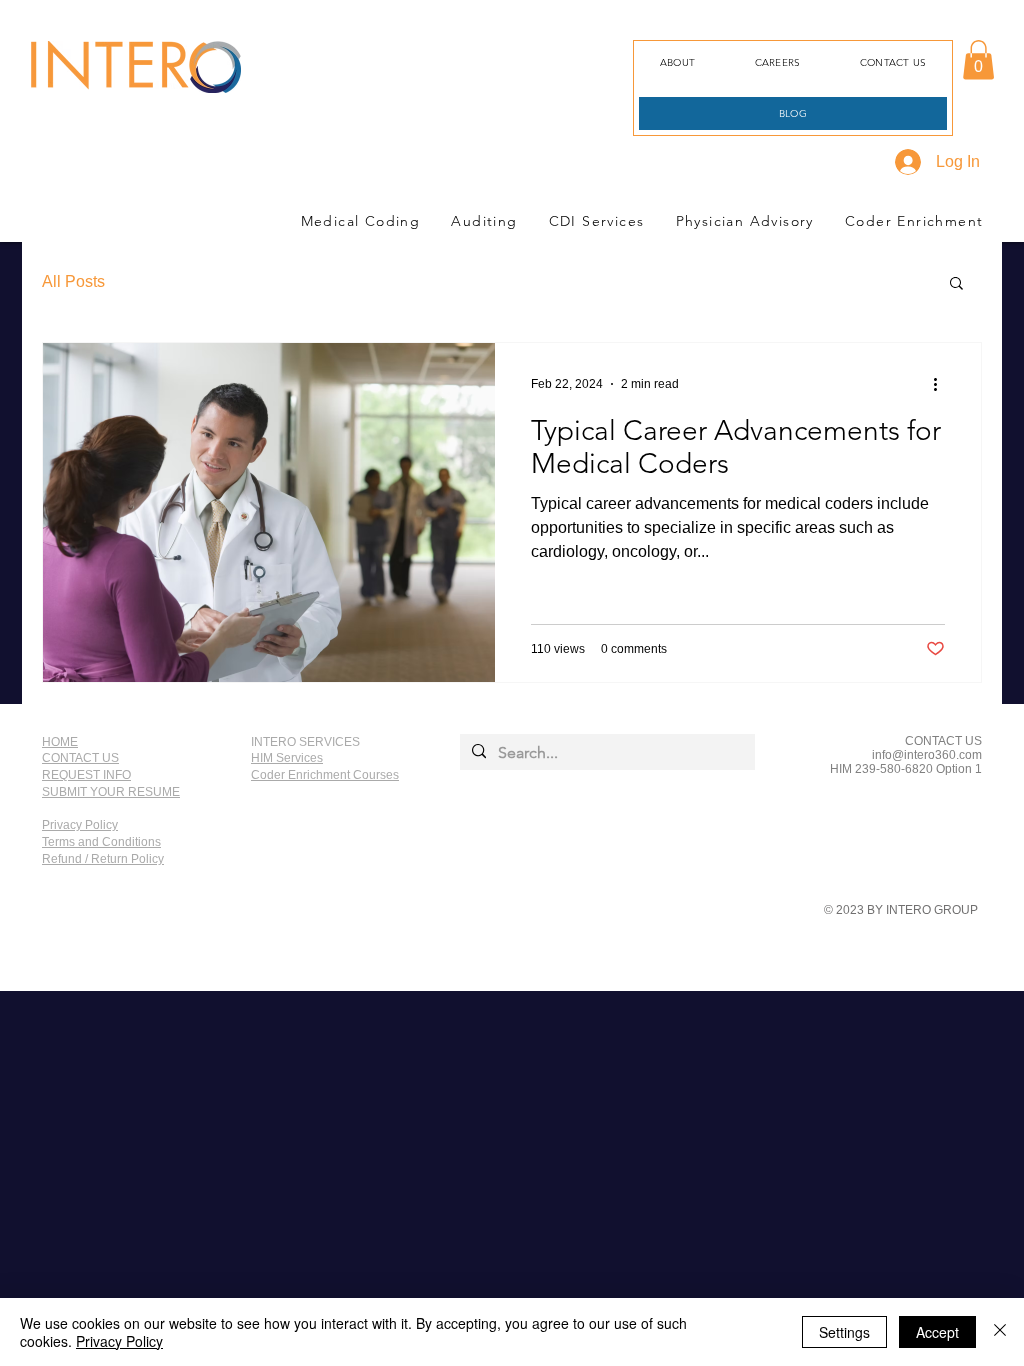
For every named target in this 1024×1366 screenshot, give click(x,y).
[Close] (1000, 1332)
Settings (844, 1332)
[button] (978, 59)
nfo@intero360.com (928, 755)
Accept (937, 1332)
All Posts (73, 281)
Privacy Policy (119, 1341)
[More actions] (942, 384)
